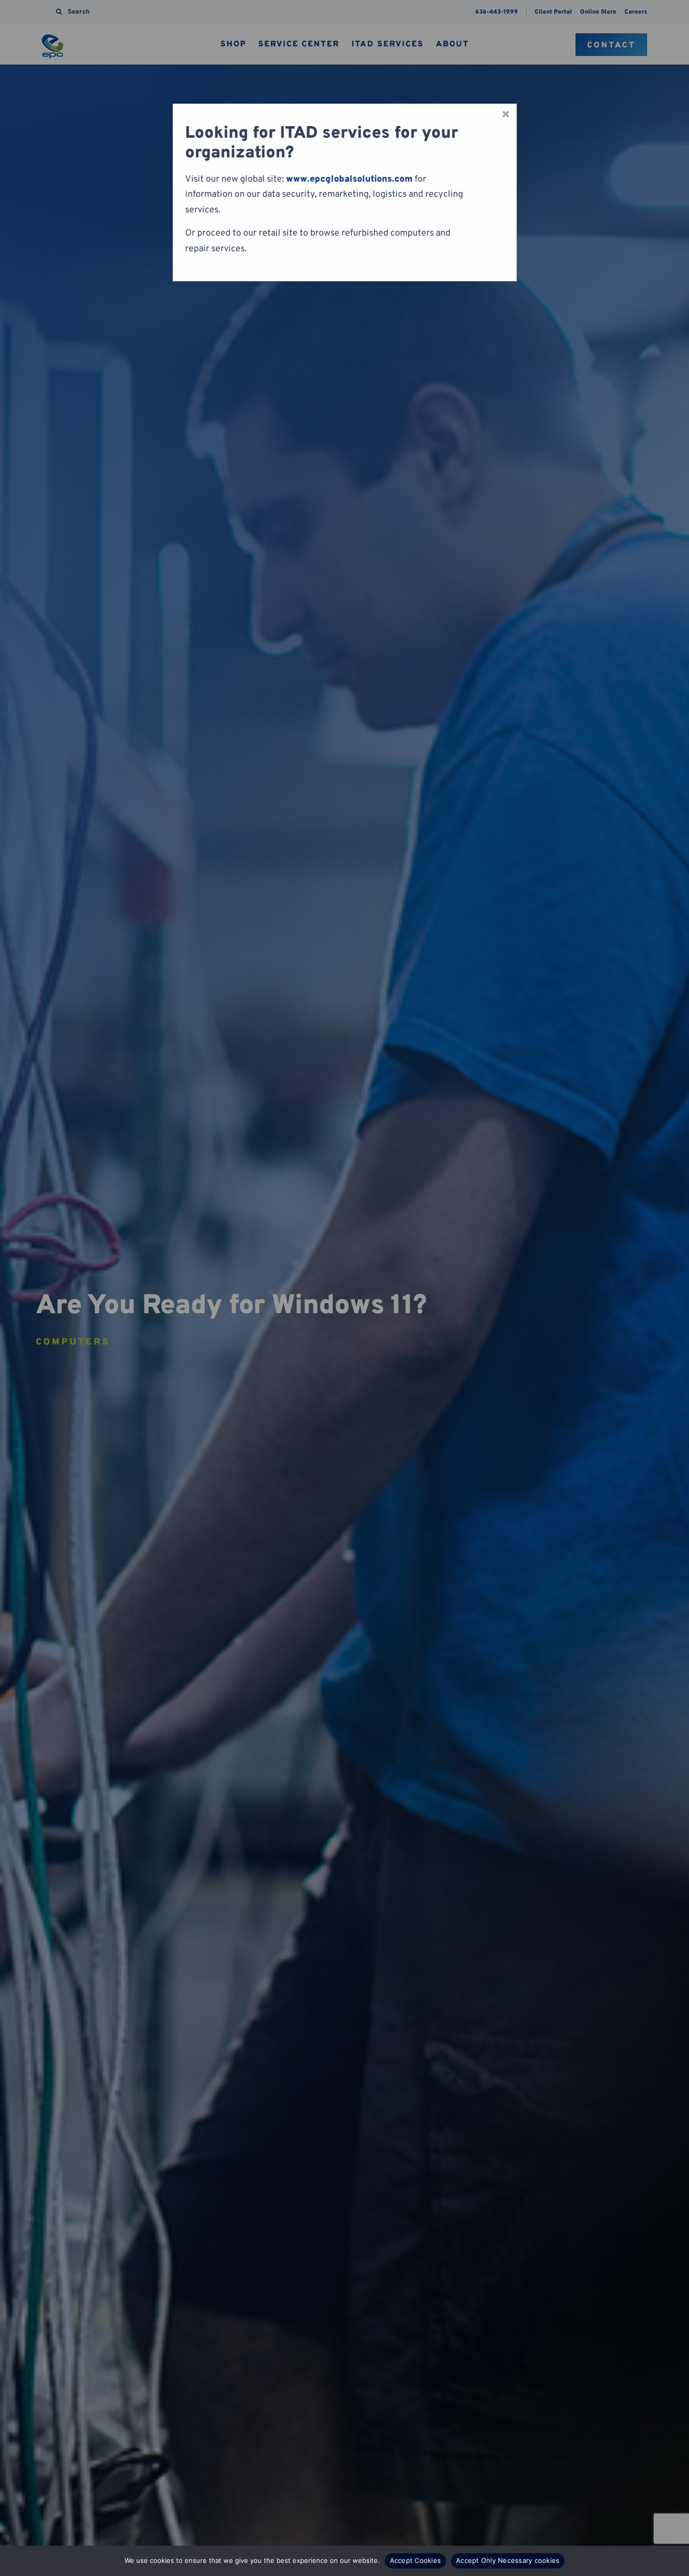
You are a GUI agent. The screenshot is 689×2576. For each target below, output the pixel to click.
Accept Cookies (416, 2560)
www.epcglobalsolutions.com (349, 179)
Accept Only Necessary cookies (508, 2560)
